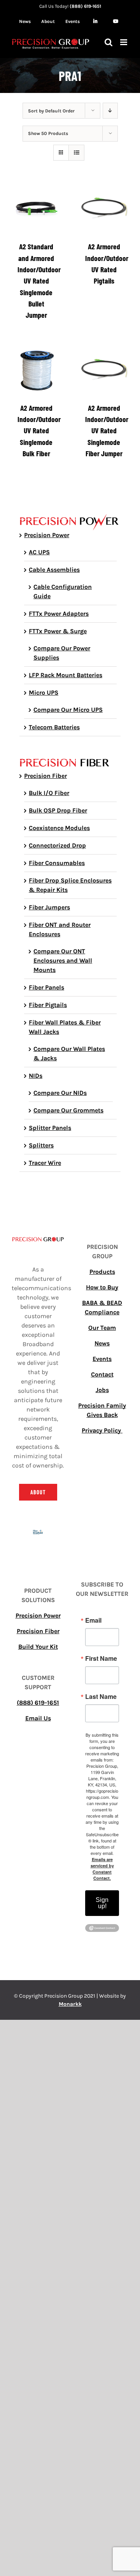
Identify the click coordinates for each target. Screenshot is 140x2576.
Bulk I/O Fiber (49, 793)
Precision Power (47, 535)
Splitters (41, 1145)
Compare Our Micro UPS (68, 710)
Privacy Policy (102, 1430)
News (102, 1343)
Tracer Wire (45, 1163)
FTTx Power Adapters (59, 614)
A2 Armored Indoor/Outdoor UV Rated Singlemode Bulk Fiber (39, 430)
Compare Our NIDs (60, 1093)
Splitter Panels (50, 1128)
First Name (101, 1658)
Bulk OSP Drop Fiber (58, 810)
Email (93, 1620)
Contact (102, 1374)
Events (102, 1359)
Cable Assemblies (54, 570)
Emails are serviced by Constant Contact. (102, 1869)
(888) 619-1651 (85, 6)
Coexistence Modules (59, 828)
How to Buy (102, 1287)
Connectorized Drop (57, 845)
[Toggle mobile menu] (124, 42)
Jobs (102, 1390)
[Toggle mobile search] (108, 42)
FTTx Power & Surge (58, 631)
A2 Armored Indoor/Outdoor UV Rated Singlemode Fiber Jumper (107, 430)
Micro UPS (44, 693)
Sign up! (102, 1903)
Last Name (101, 1697)
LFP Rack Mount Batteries (66, 675)
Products (102, 1272)
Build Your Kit (38, 1647)
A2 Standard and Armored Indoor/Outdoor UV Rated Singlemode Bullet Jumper (39, 280)
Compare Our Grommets (68, 1110)
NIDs (36, 1076)
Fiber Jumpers (49, 907)
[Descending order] (110, 111)
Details (42, 210)
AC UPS (39, 552)
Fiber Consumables (57, 863)
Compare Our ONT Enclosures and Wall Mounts (63, 961)
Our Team (102, 1328)
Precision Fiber (45, 776)
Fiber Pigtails (48, 1005)
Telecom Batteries (54, 727)
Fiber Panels (46, 987)
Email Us (38, 1718)
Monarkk (70, 2004)
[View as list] (76, 153)
